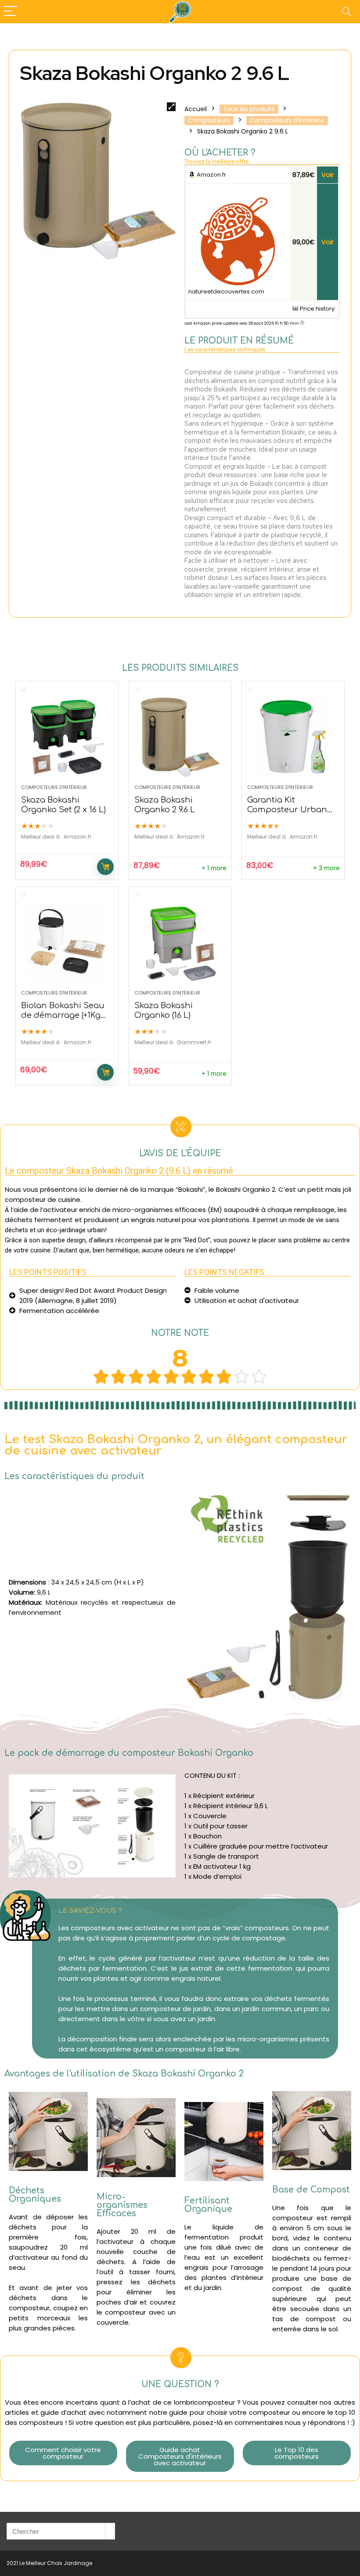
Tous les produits (249, 109)
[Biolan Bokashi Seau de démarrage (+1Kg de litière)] (67, 943)
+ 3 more (326, 868)
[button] (63, 2453)
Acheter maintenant (105, 867)
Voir (328, 175)
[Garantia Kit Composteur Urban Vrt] (293, 737)
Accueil (196, 109)
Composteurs (209, 120)
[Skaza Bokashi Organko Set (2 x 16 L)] (67, 737)
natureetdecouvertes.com (226, 291)
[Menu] (11, 12)
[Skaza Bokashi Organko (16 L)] (180, 943)
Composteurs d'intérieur (287, 120)
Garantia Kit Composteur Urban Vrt (287, 810)
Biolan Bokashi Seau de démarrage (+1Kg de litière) (63, 1015)
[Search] (346, 12)
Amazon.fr (211, 175)
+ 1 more (214, 868)
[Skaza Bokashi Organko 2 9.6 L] (180, 737)
